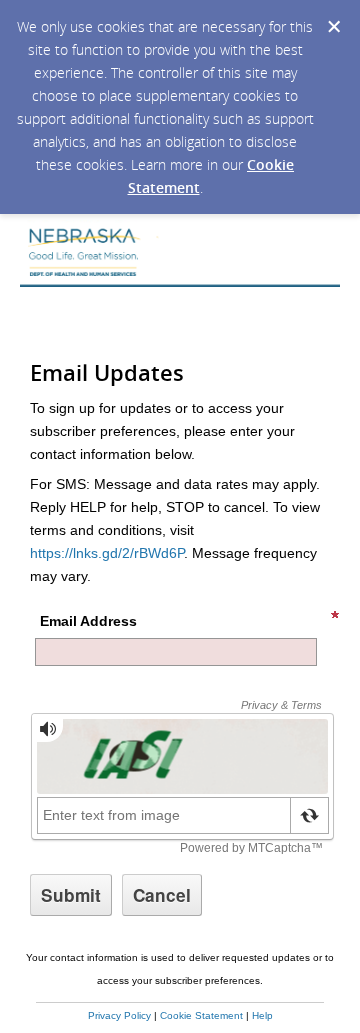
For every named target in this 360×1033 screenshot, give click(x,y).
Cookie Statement (201, 1015)
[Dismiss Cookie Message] (334, 27)
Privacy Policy (119, 1015)
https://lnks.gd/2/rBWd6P (107, 553)
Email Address (88, 621)
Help (262, 1015)
